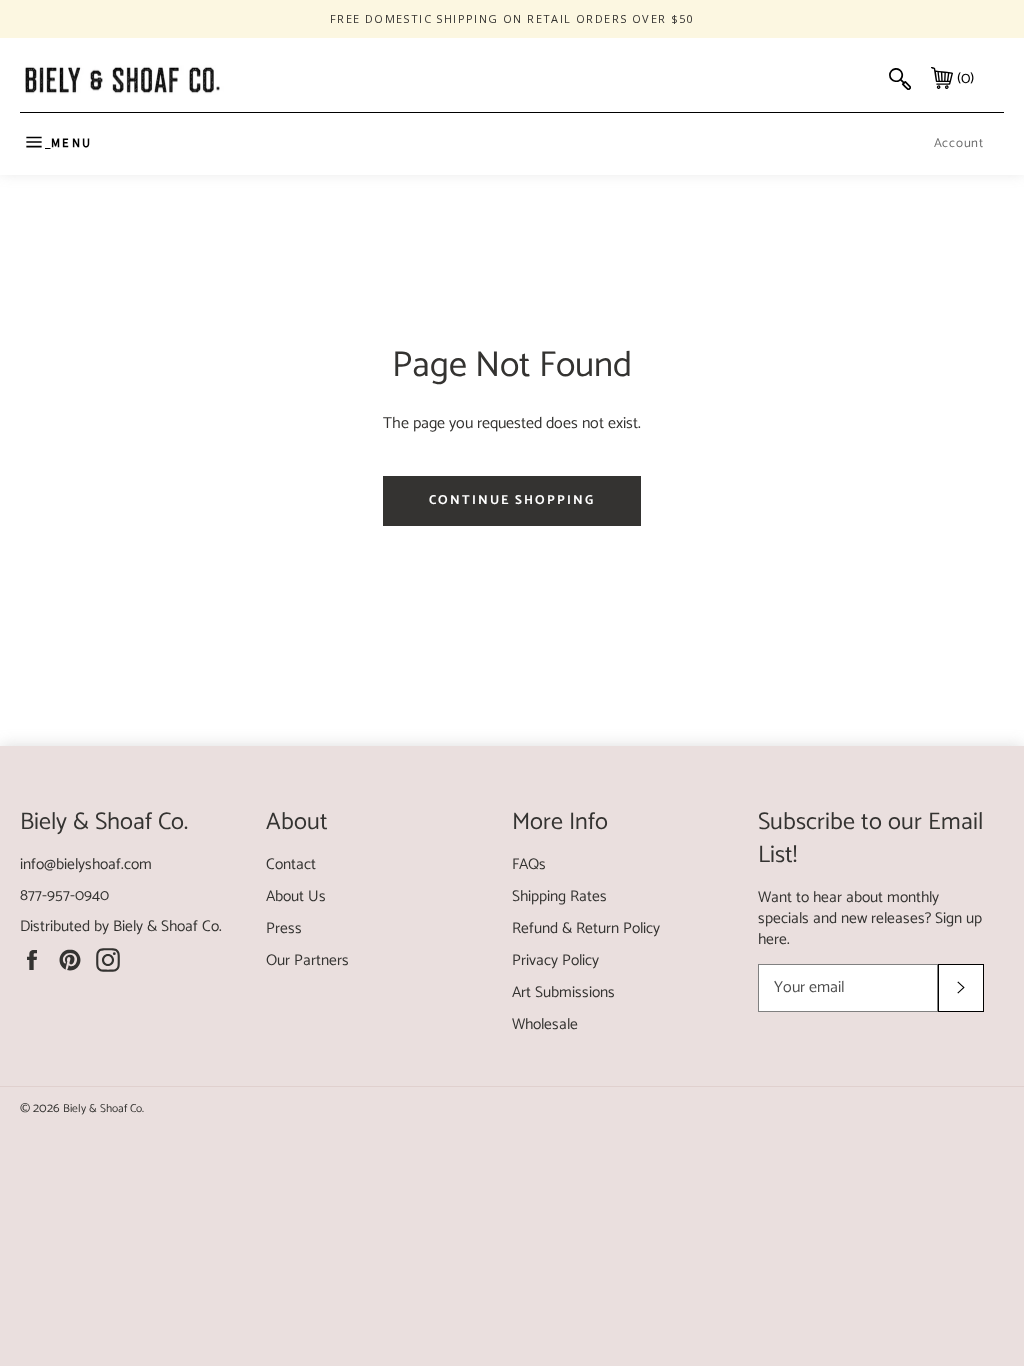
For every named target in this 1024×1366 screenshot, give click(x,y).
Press (284, 928)
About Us (296, 896)
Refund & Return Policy (586, 928)
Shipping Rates (559, 896)
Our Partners (307, 960)
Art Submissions (563, 992)
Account (959, 143)
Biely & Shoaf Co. (167, 926)
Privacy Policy (555, 960)
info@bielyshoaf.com (86, 864)
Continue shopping (512, 500)
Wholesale (545, 1024)
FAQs (529, 864)
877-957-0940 (64, 895)
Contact (291, 864)
